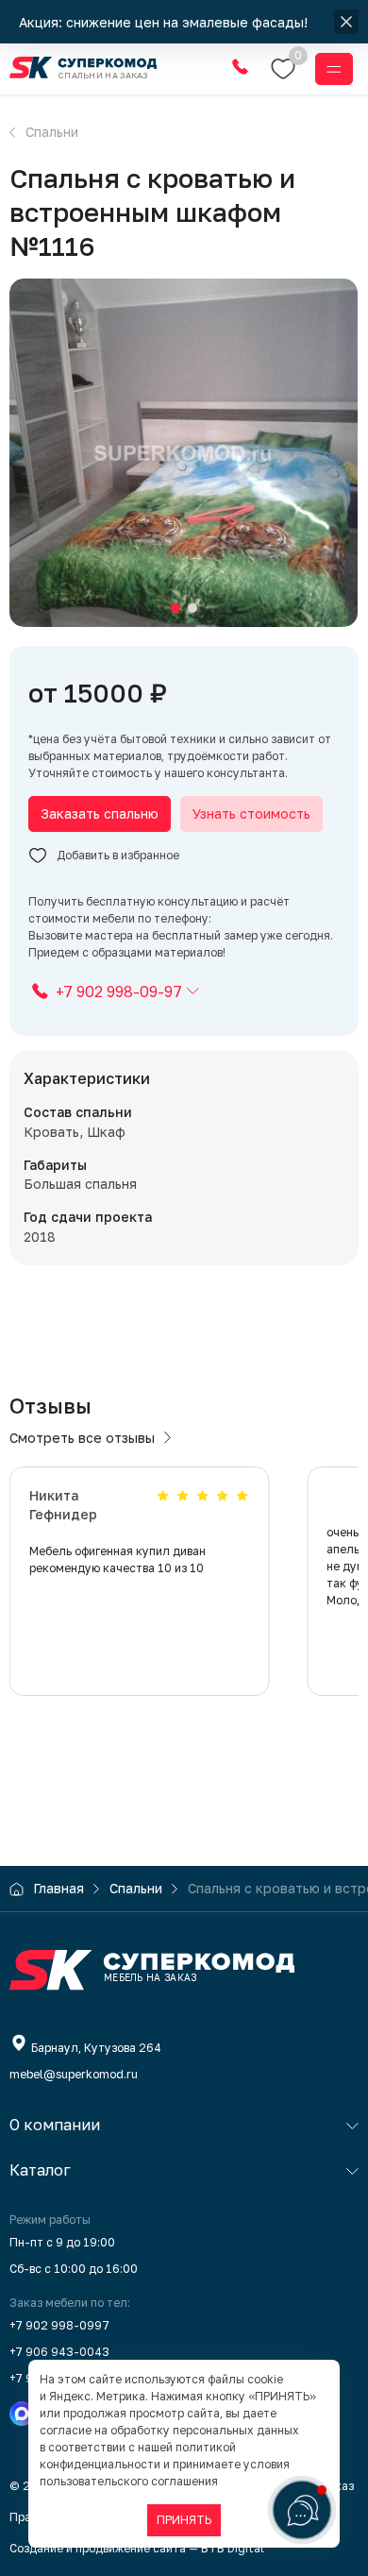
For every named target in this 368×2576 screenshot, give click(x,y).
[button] (176, 608)
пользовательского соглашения (129, 2481)
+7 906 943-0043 (59, 2352)
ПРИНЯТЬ (184, 2520)
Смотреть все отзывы (82, 1438)
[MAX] (22, 2414)
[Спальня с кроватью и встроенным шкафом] (184, 453)
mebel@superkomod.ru (74, 2074)
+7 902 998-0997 (59, 2325)
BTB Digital (233, 2548)
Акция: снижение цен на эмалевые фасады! (165, 22)
